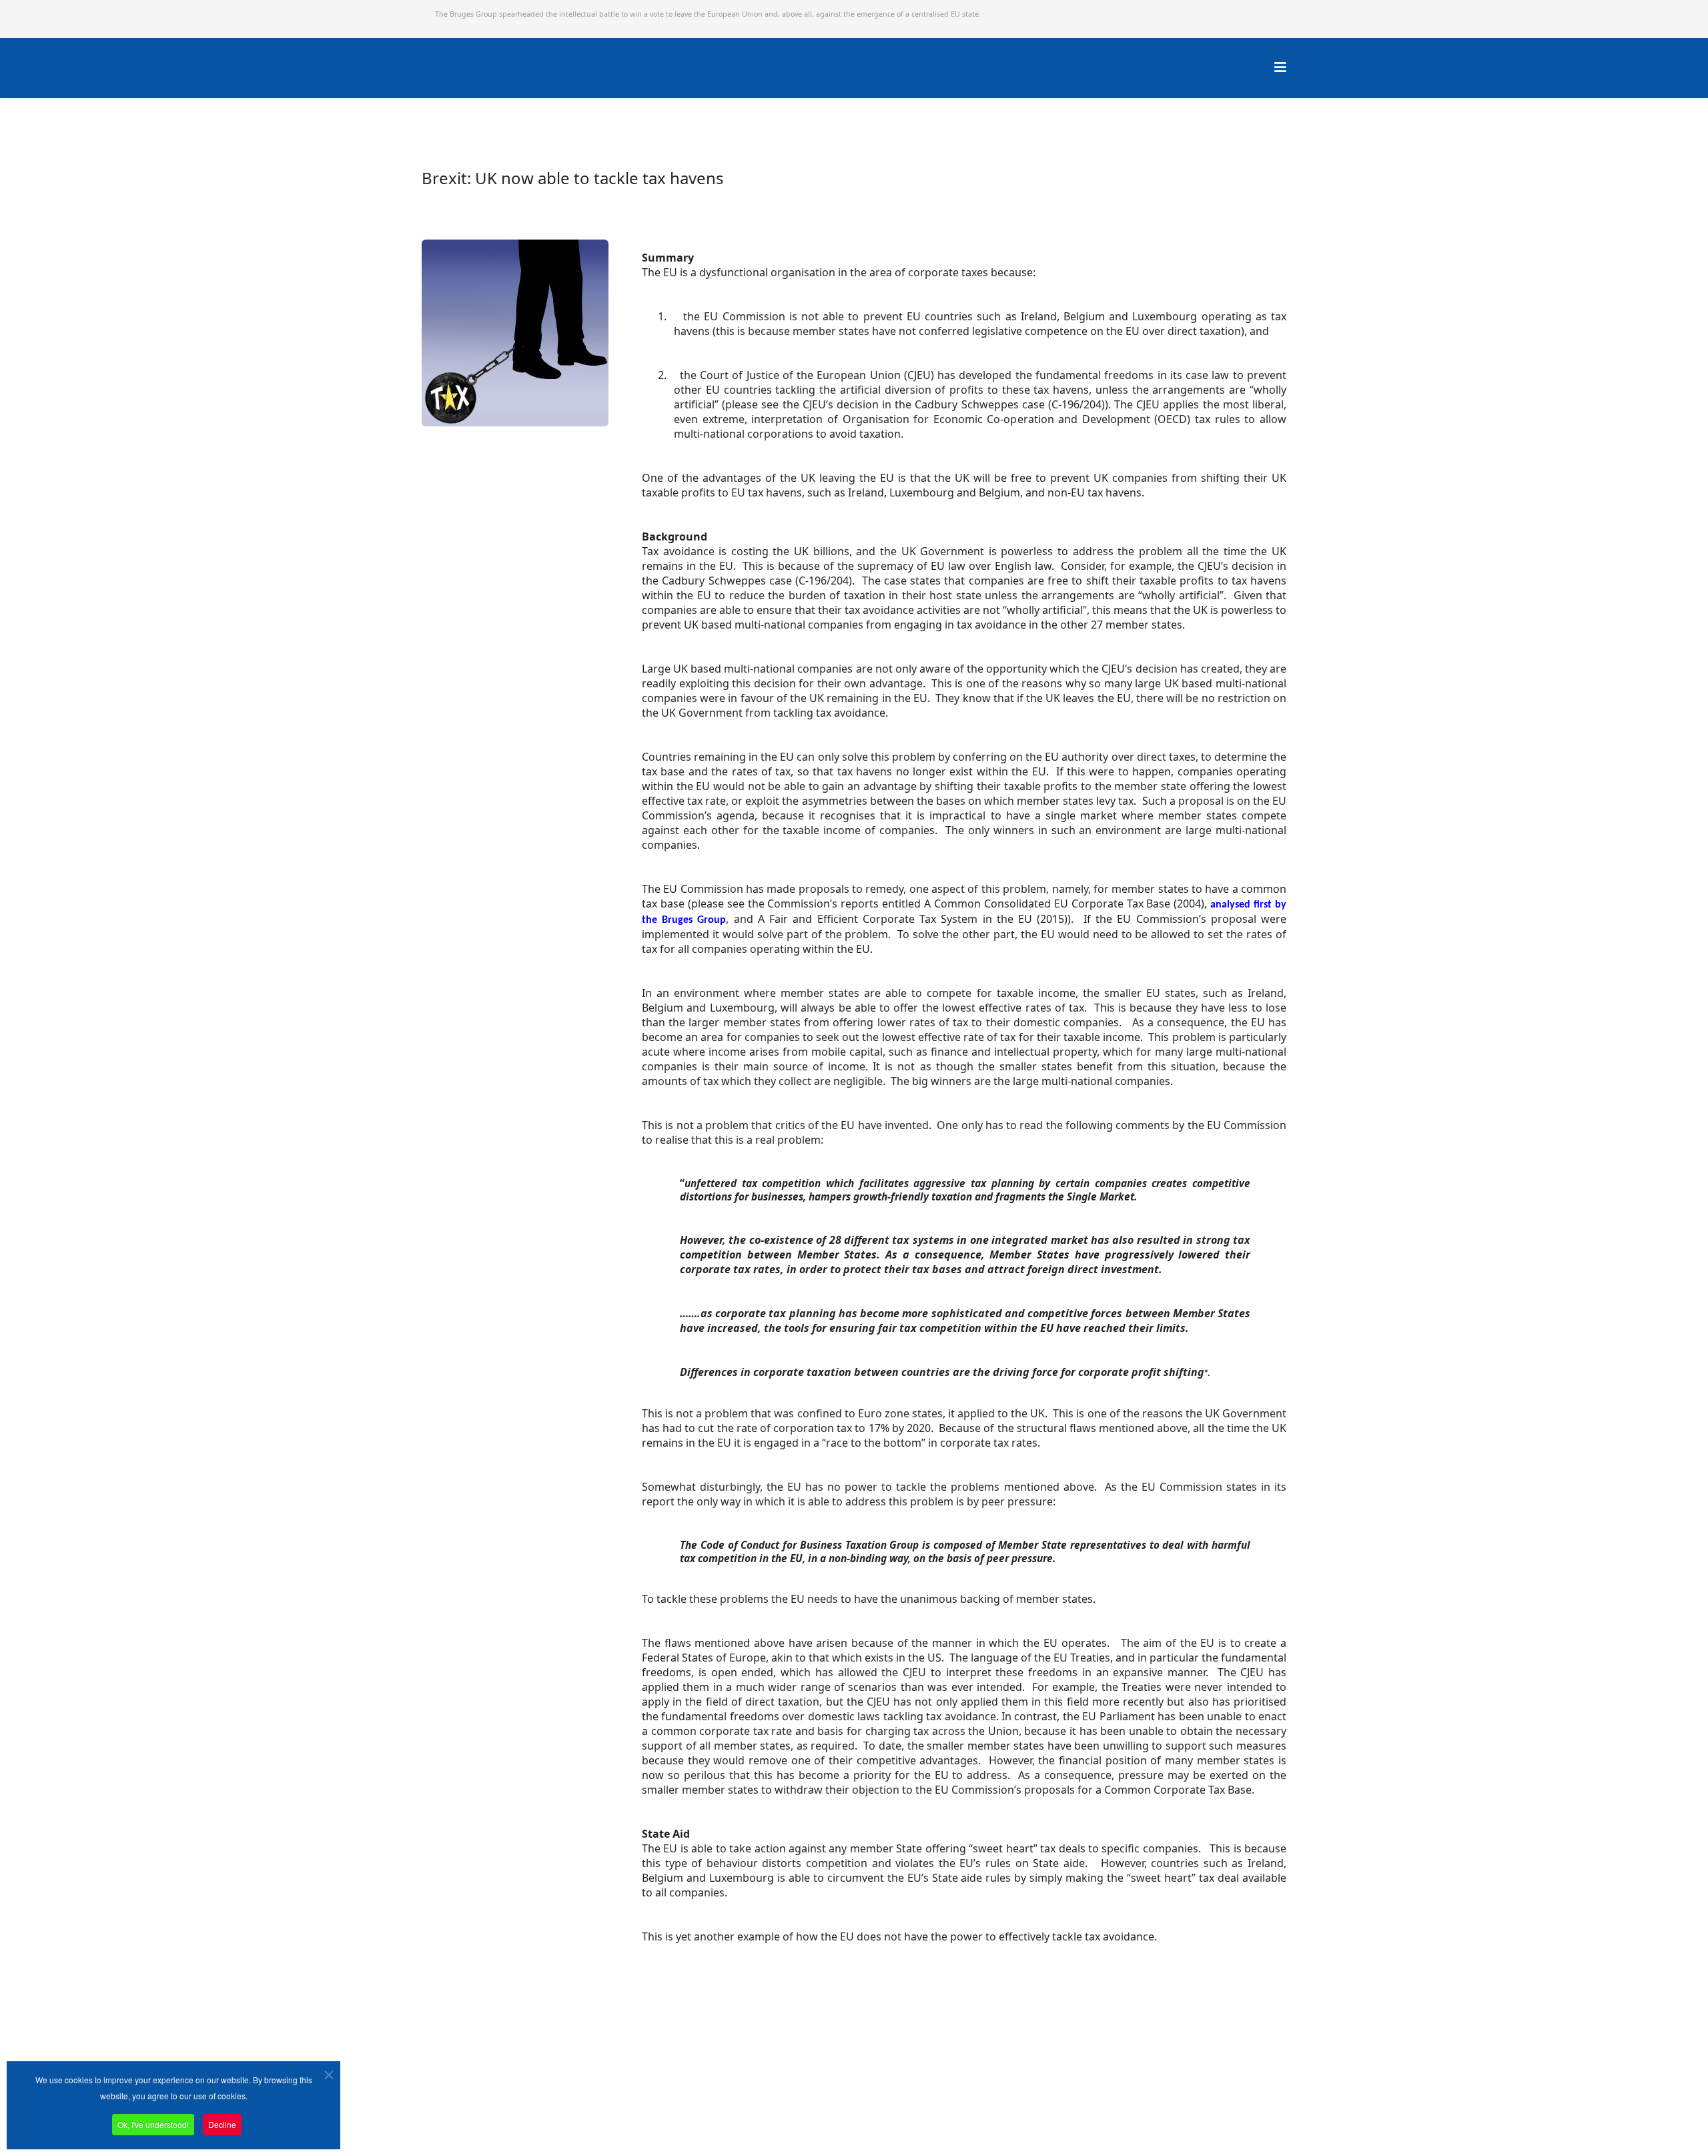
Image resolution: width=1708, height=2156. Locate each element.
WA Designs (893, 2118)
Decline (222, 2124)
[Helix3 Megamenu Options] (1280, 67)
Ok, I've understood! (153, 2124)
